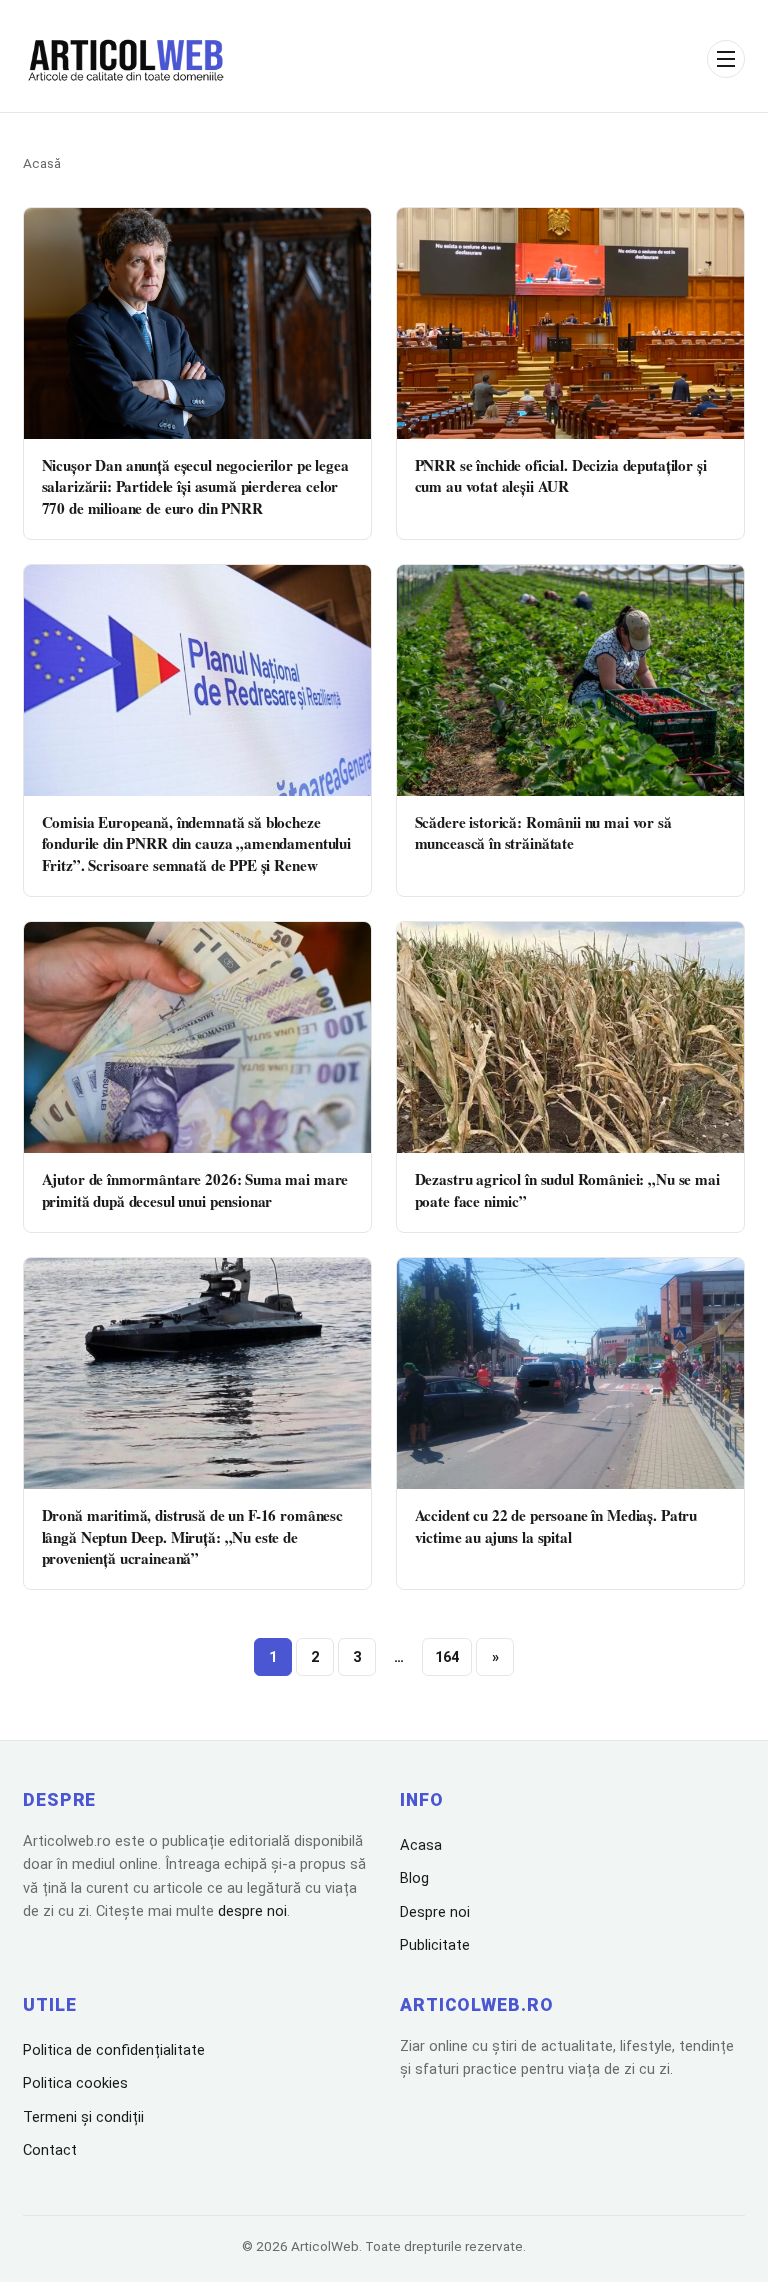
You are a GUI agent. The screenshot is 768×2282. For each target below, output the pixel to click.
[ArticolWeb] (127, 59)
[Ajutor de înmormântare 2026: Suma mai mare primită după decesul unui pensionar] (197, 1037)
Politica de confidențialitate (114, 2050)
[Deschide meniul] (726, 59)
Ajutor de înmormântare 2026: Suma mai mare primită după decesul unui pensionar (195, 1189)
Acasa (421, 1845)
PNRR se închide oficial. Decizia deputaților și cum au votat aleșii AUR (561, 475)
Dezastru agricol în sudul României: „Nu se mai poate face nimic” (567, 1189)
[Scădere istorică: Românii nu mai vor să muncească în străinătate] (570, 680)
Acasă (42, 163)
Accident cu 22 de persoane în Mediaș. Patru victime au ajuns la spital (556, 1525)
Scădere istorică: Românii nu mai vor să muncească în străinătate (543, 832)
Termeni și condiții (83, 2117)
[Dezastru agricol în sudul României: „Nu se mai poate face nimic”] (570, 1037)
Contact (50, 2150)
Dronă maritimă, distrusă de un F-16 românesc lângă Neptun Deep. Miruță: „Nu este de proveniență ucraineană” (192, 1536)
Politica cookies (75, 2083)
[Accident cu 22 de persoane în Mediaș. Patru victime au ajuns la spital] (570, 1373)
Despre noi (435, 1912)
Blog (414, 1878)
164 (447, 1657)
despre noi (252, 1911)
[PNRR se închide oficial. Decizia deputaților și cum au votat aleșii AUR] (570, 323)
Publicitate (435, 1945)
